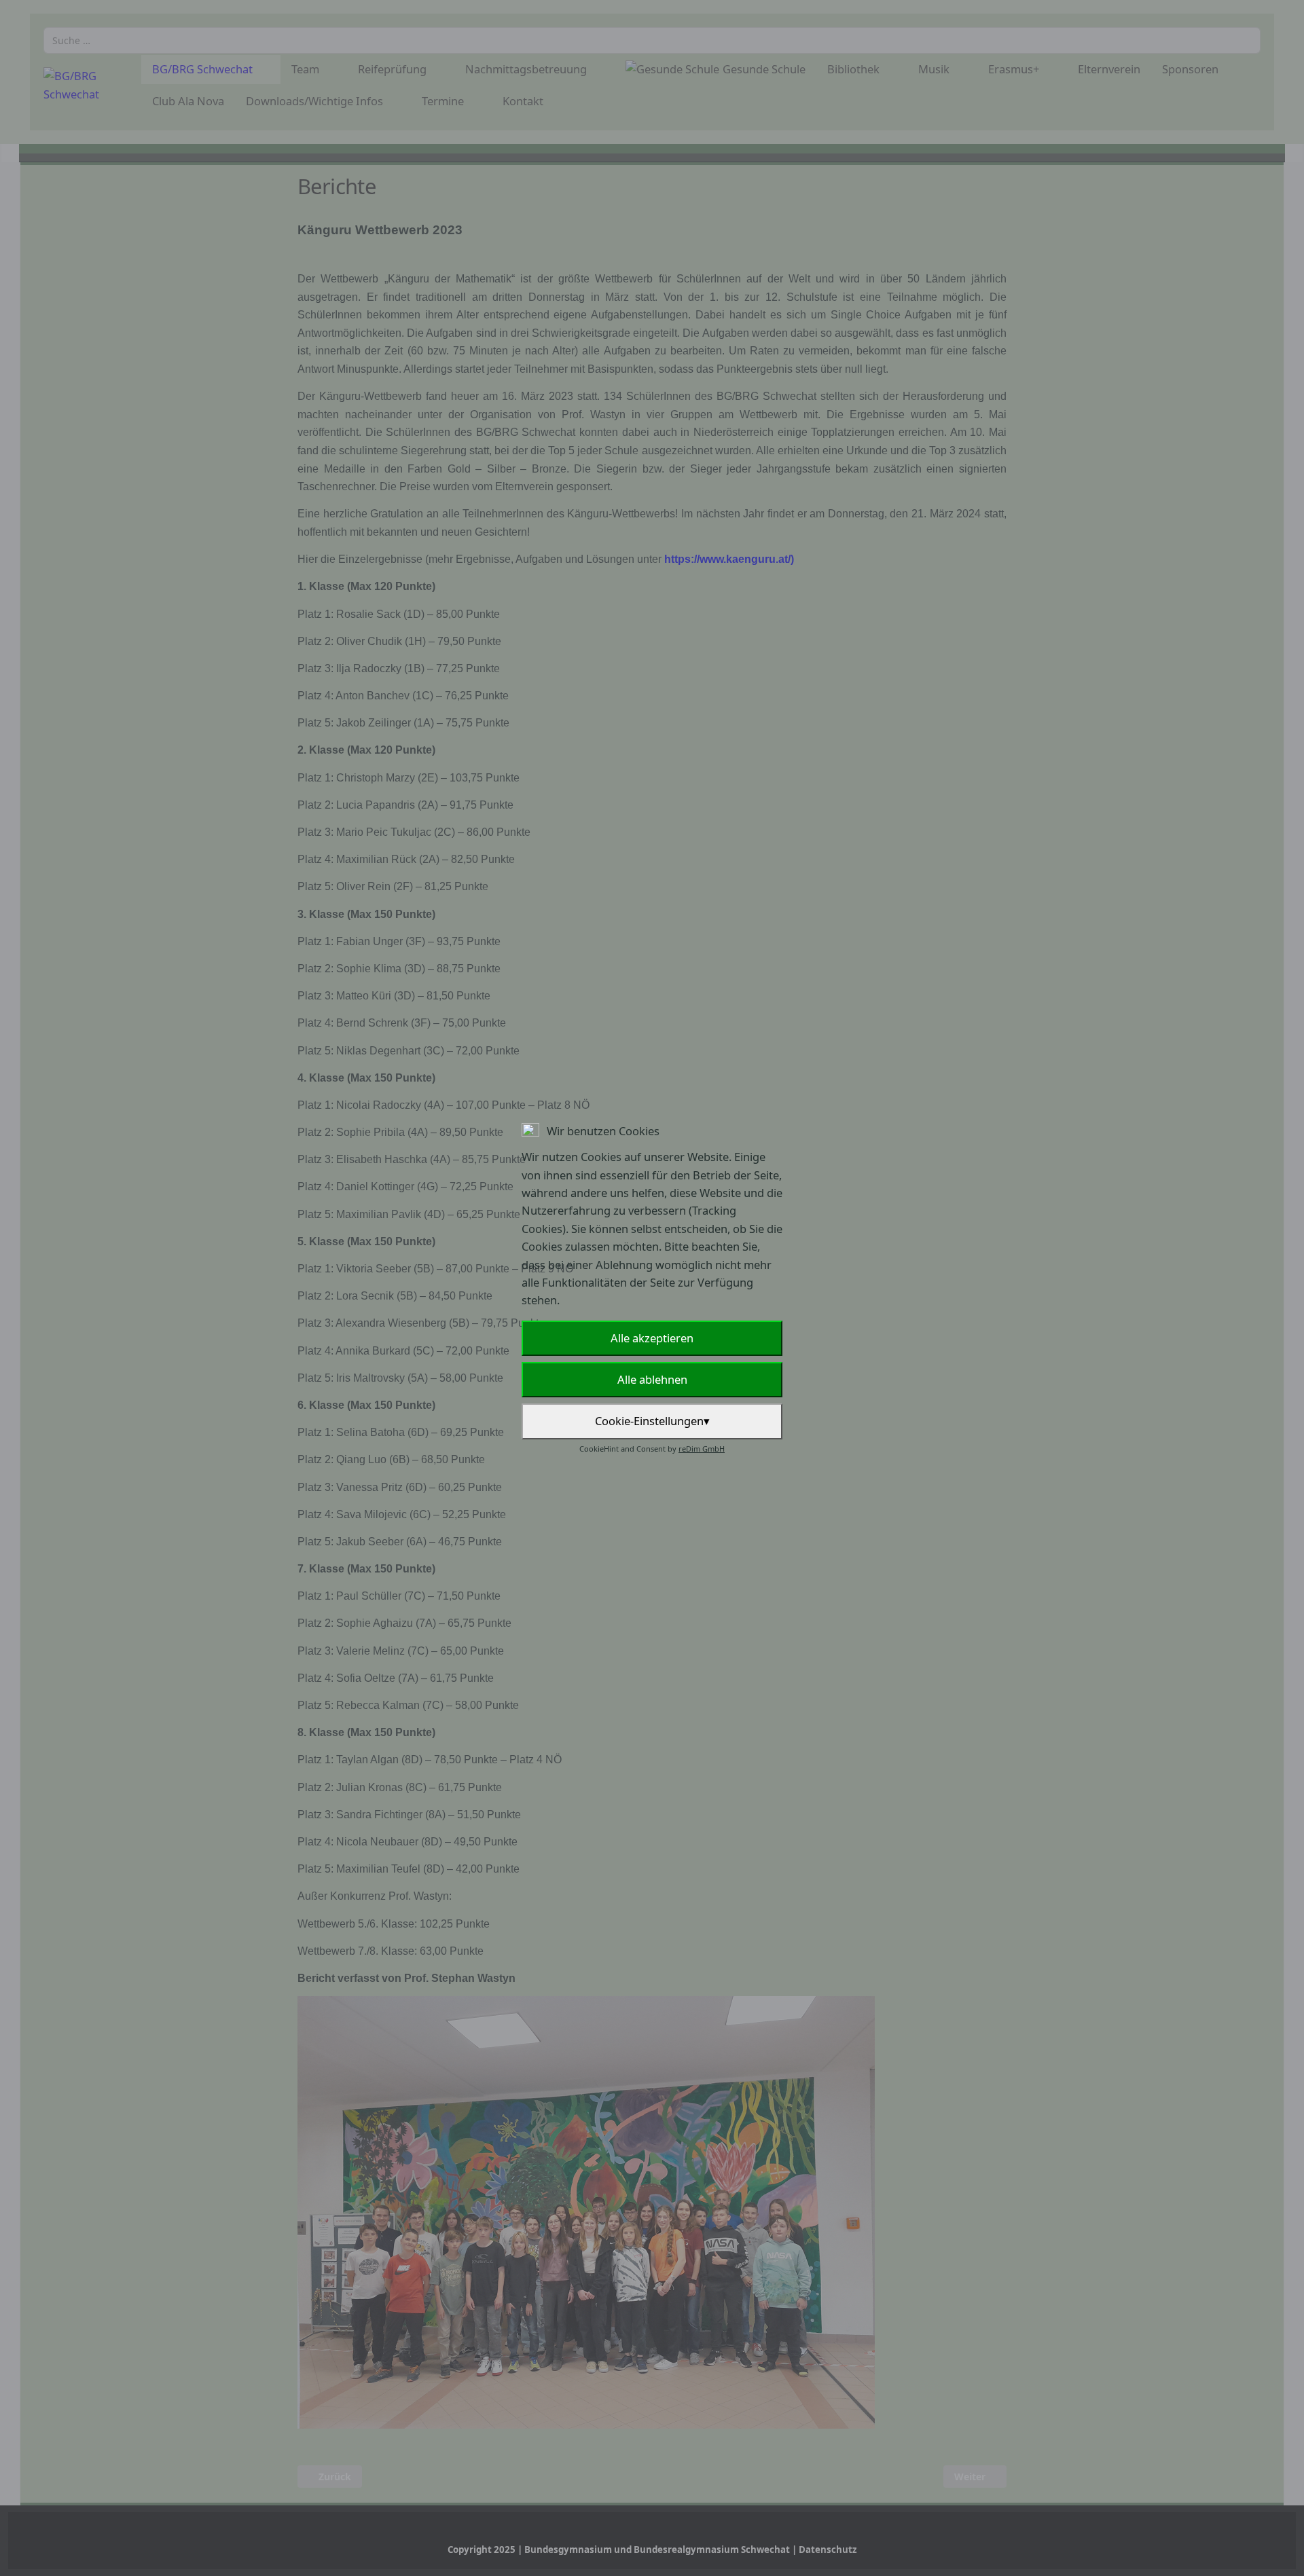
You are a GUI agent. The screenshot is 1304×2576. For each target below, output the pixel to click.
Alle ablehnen (652, 1379)
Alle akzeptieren (652, 1338)
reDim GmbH (702, 1449)
